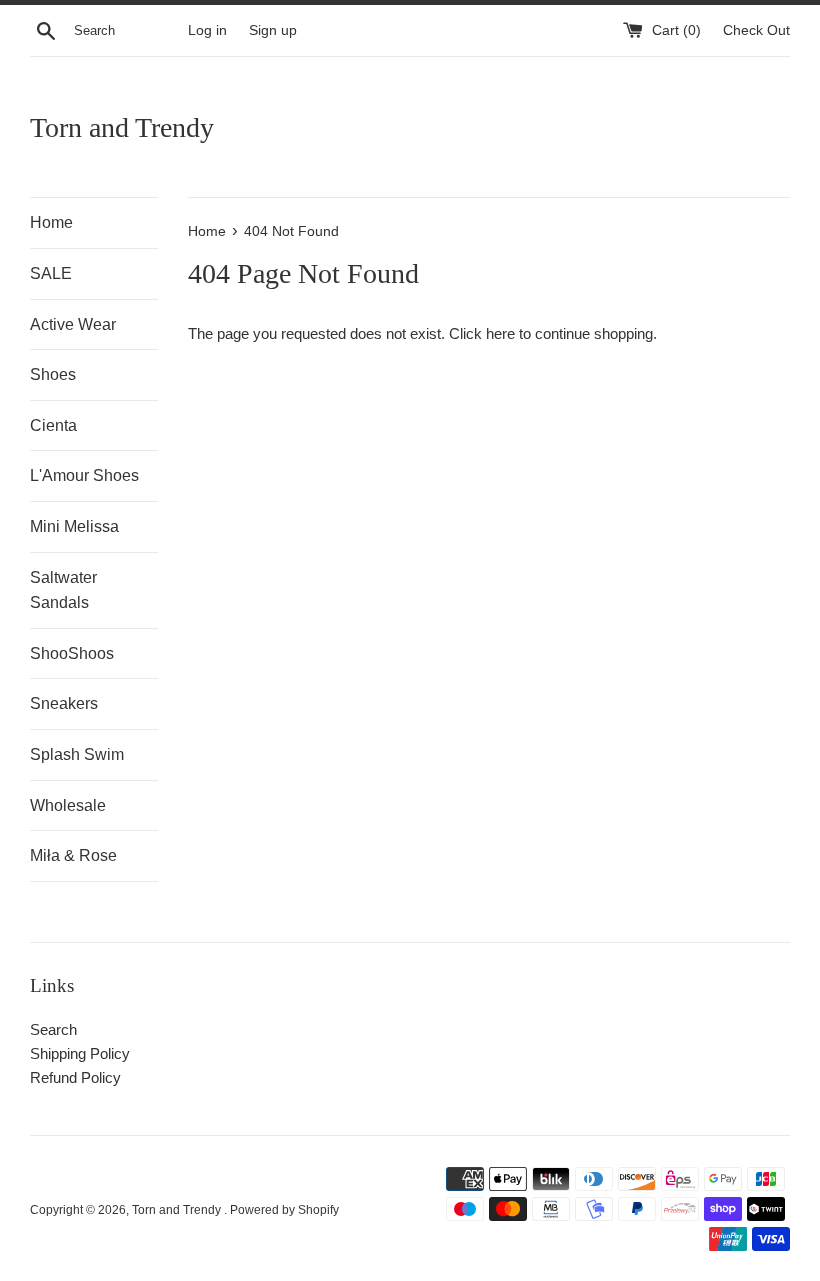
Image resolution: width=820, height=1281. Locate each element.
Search (53, 1029)
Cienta (53, 425)
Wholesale (68, 805)
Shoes (53, 374)
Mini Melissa (74, 526)
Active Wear (73, 324)
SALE (51, 273)
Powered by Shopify (284, 1210)
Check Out (756, 30)
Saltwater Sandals (63, 590)
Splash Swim (77, 754)
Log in (207, 30)
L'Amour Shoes (84, 475)
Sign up (273, 30)
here (500, 333)
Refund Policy (75, 1077)
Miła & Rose (73, 855)
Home (51, 222)
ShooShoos (72, 653)
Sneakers (64, 703)
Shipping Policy (80, 1053)
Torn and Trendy (122, 127)
